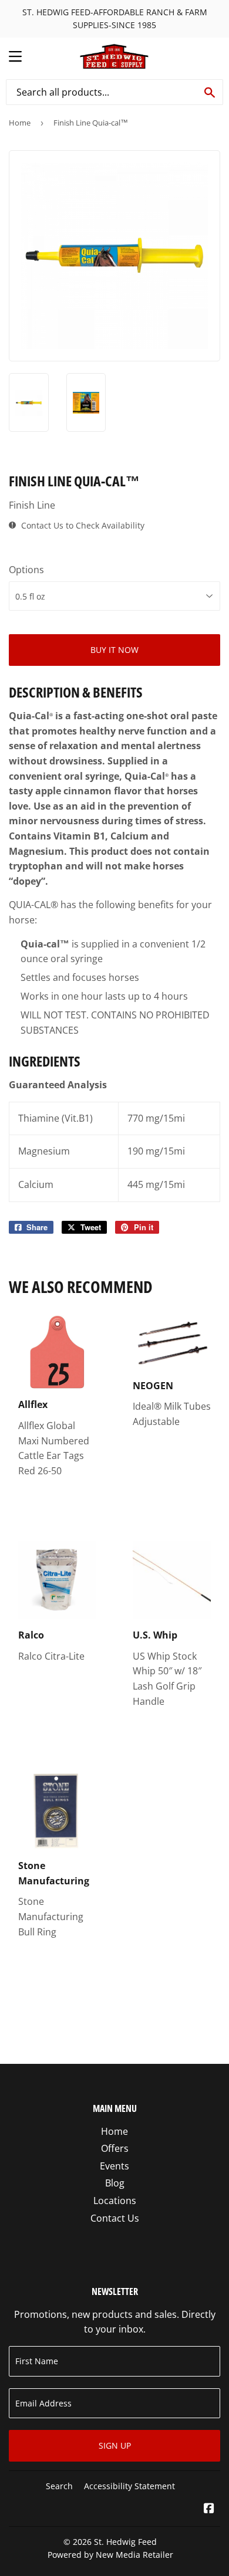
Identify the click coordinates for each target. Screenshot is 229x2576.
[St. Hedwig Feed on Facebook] (209, 2509)
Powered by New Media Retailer (110, 2555)
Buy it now (114, 650)
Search (59, 2486)
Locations (115, 2201)
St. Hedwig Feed (125, 2542)
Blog (115, 2183)
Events (114, 2166)
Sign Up (115, 2445)
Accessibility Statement (129, 2486)
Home (20, 123)
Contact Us (115, 2218)
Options (26, 570)
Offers (115, 2148)
